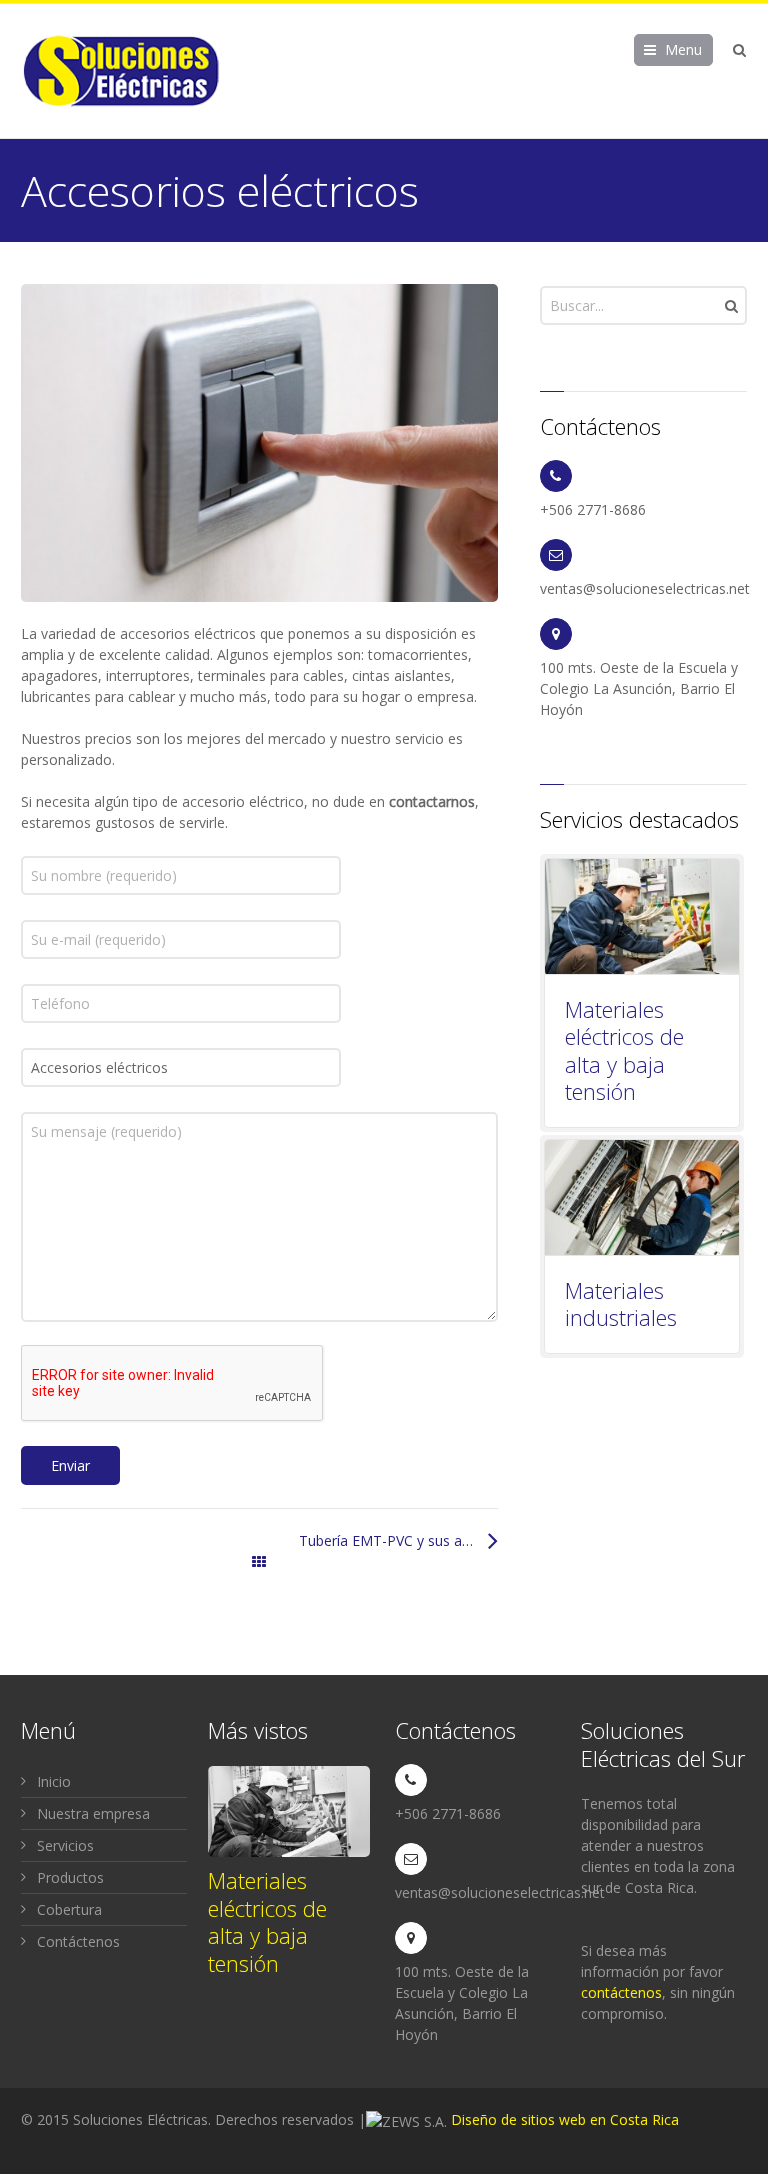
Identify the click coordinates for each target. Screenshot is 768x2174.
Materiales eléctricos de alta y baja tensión (624, 1050)
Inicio (54, 1781)
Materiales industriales (621, 1304)
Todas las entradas (259, 1561)
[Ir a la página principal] (121, 71)
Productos (70, 1877)
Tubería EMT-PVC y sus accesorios (398, 1540)
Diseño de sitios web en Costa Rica (565, 2119)
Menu (683, 49)
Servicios (65, 1845)
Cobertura (69, 1909)
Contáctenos (78, 1941)
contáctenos (621, 1992)
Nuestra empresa (93, 1813)
